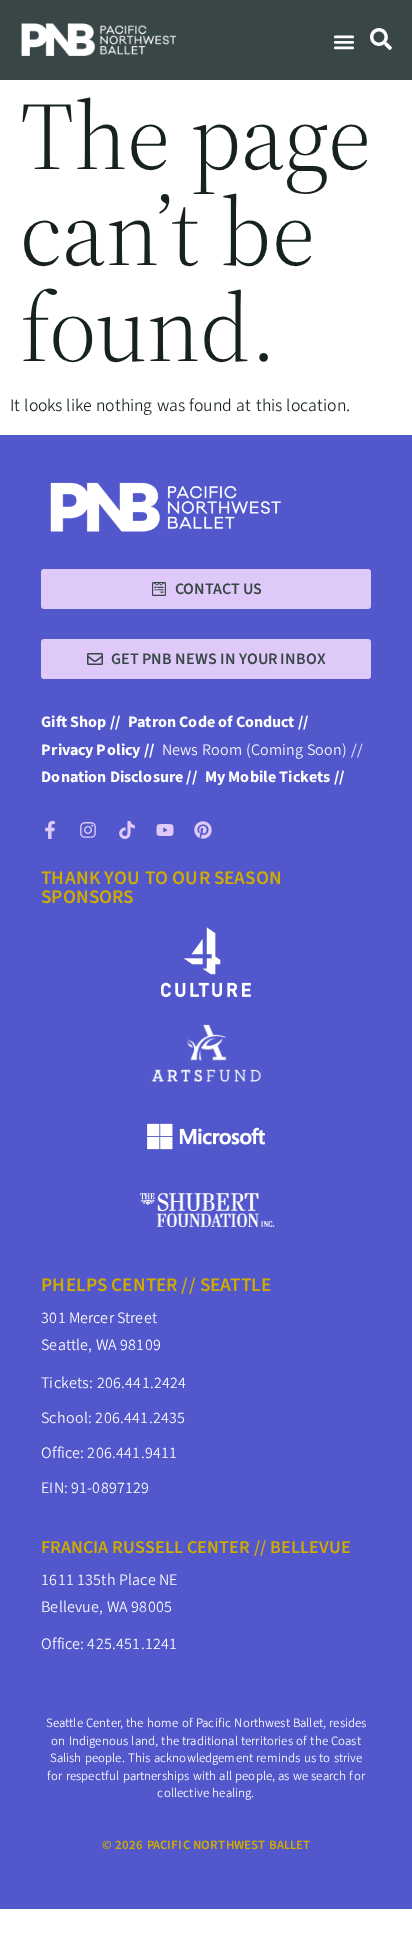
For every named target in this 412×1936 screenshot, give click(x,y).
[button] (343, 42)
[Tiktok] (127, 830)
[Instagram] (88, 830)
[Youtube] (165, 830)
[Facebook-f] (50, 830)
